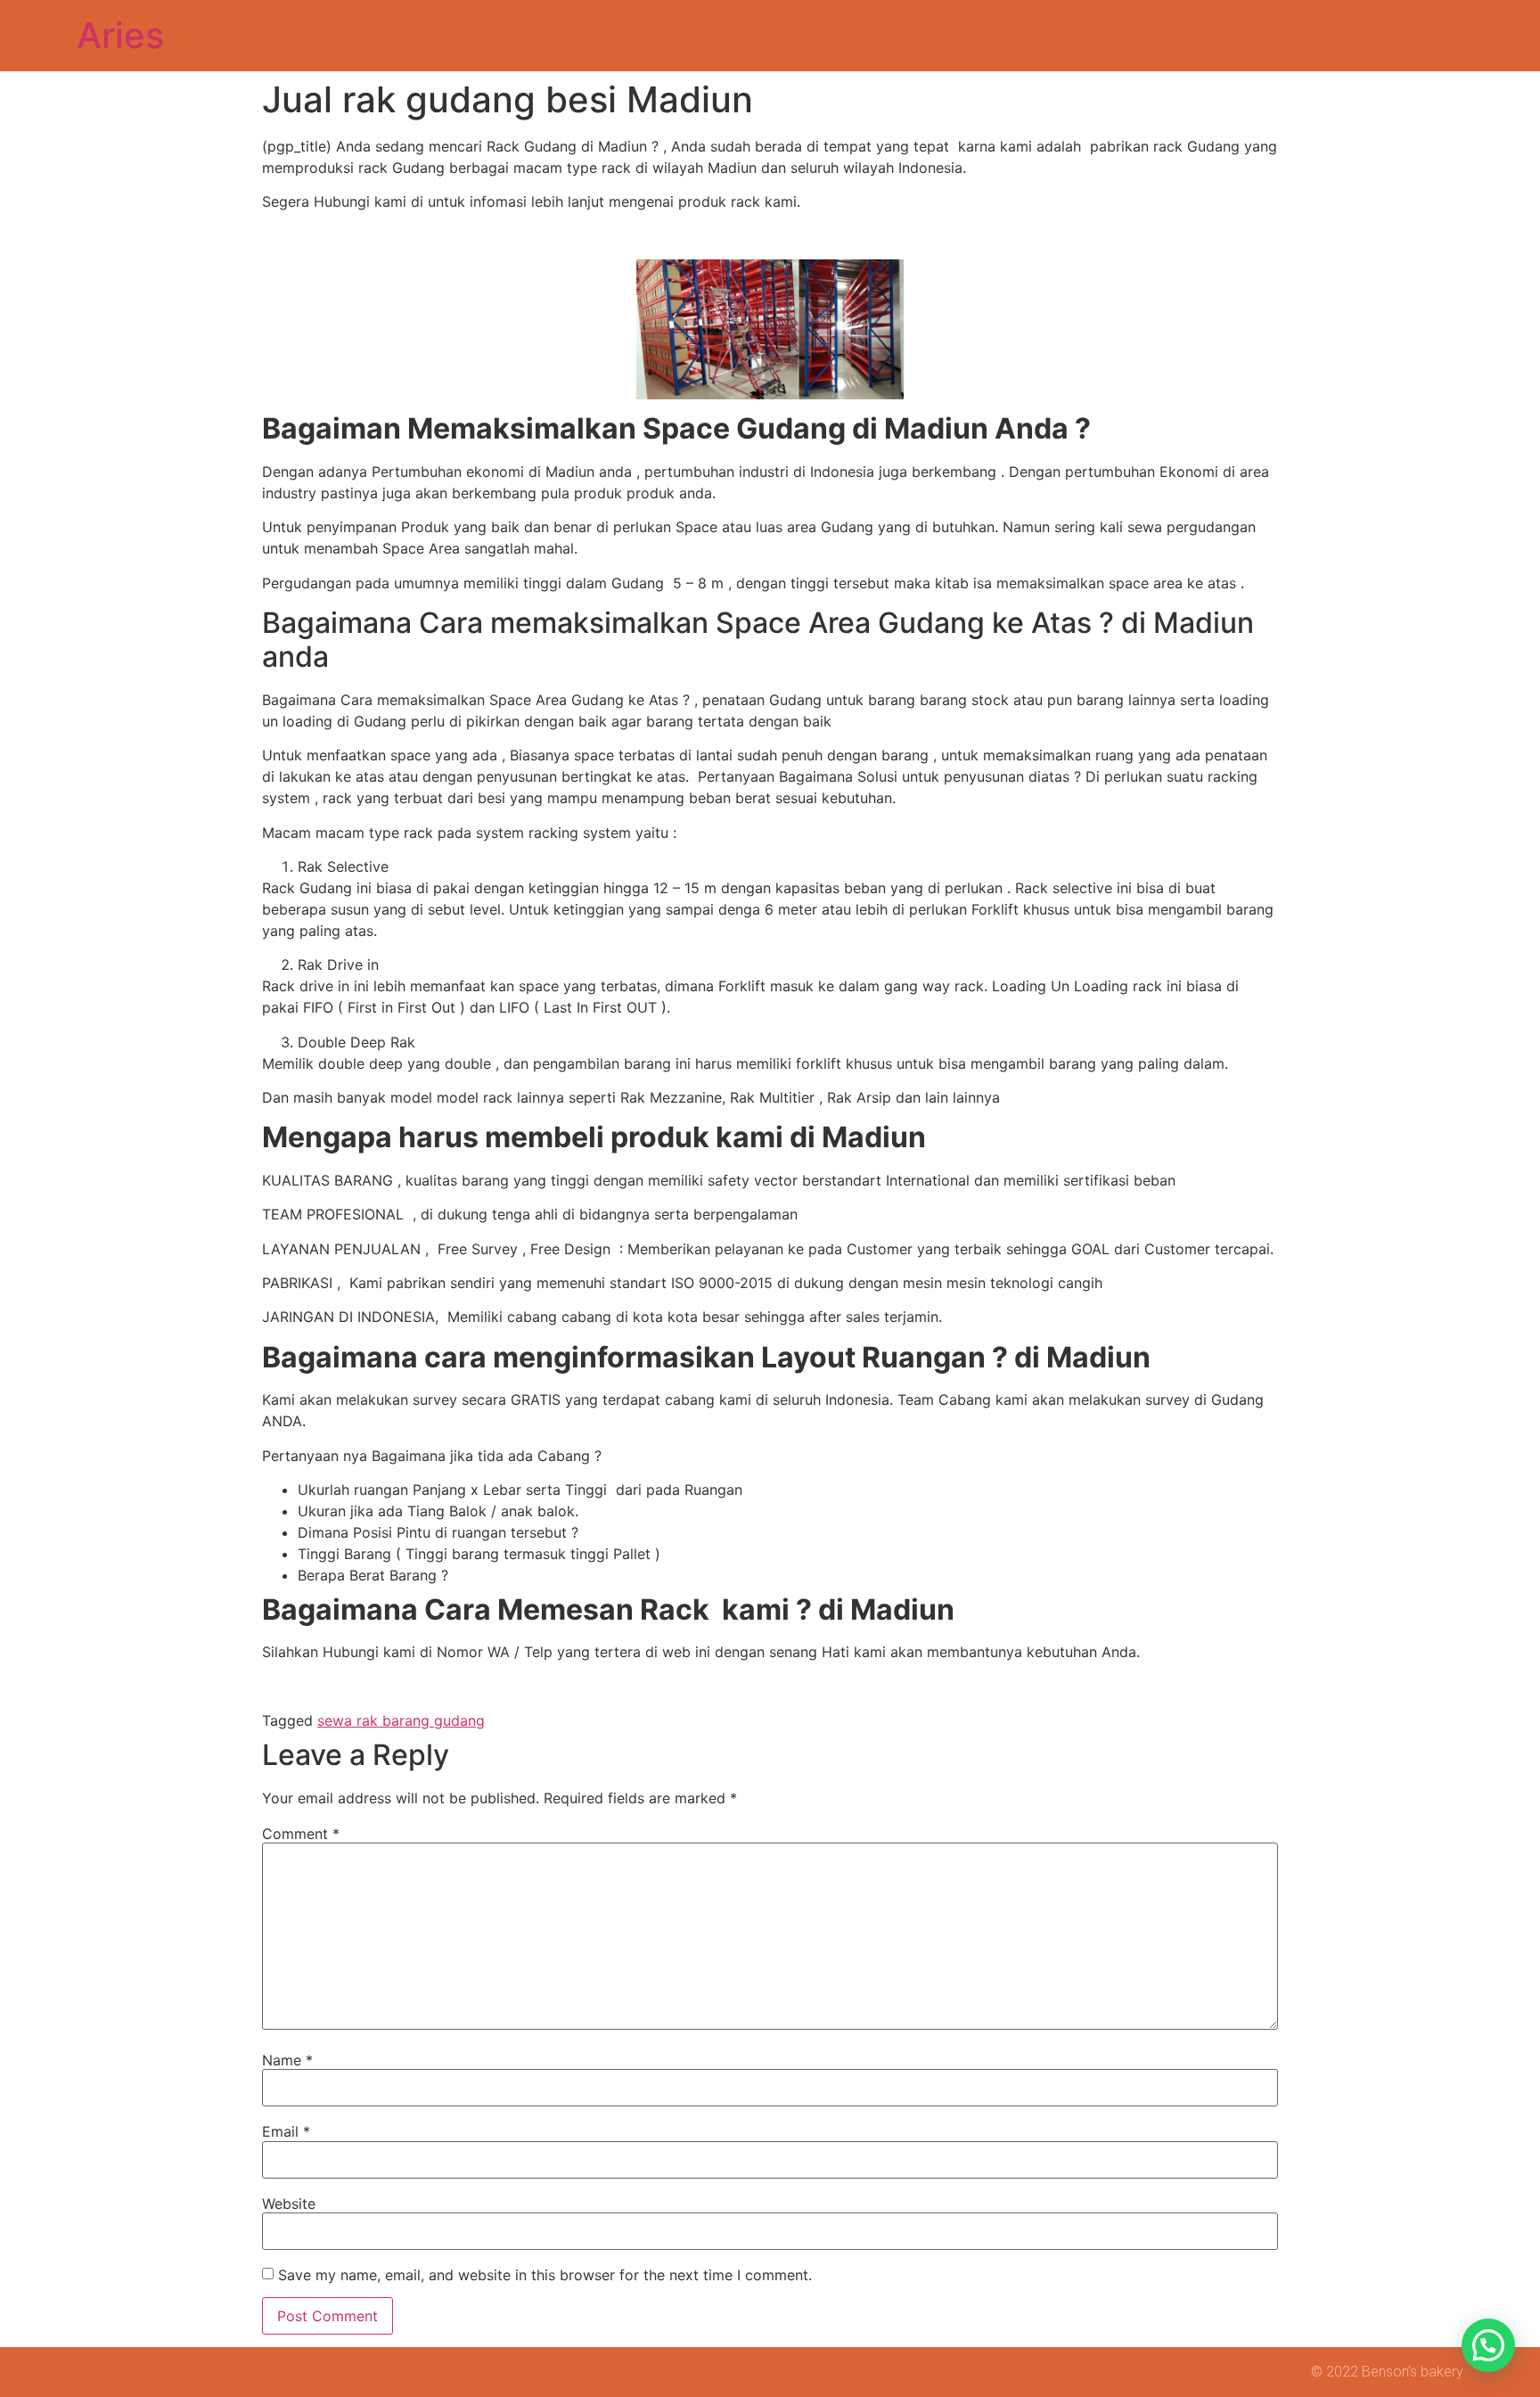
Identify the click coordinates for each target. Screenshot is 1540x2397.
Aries (120, 35)
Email (286, 2131)
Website (289, 2204)
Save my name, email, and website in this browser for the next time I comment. (545, 2275)
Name (287, 2060)
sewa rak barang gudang (401, 1720)
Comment (301, 1834)
